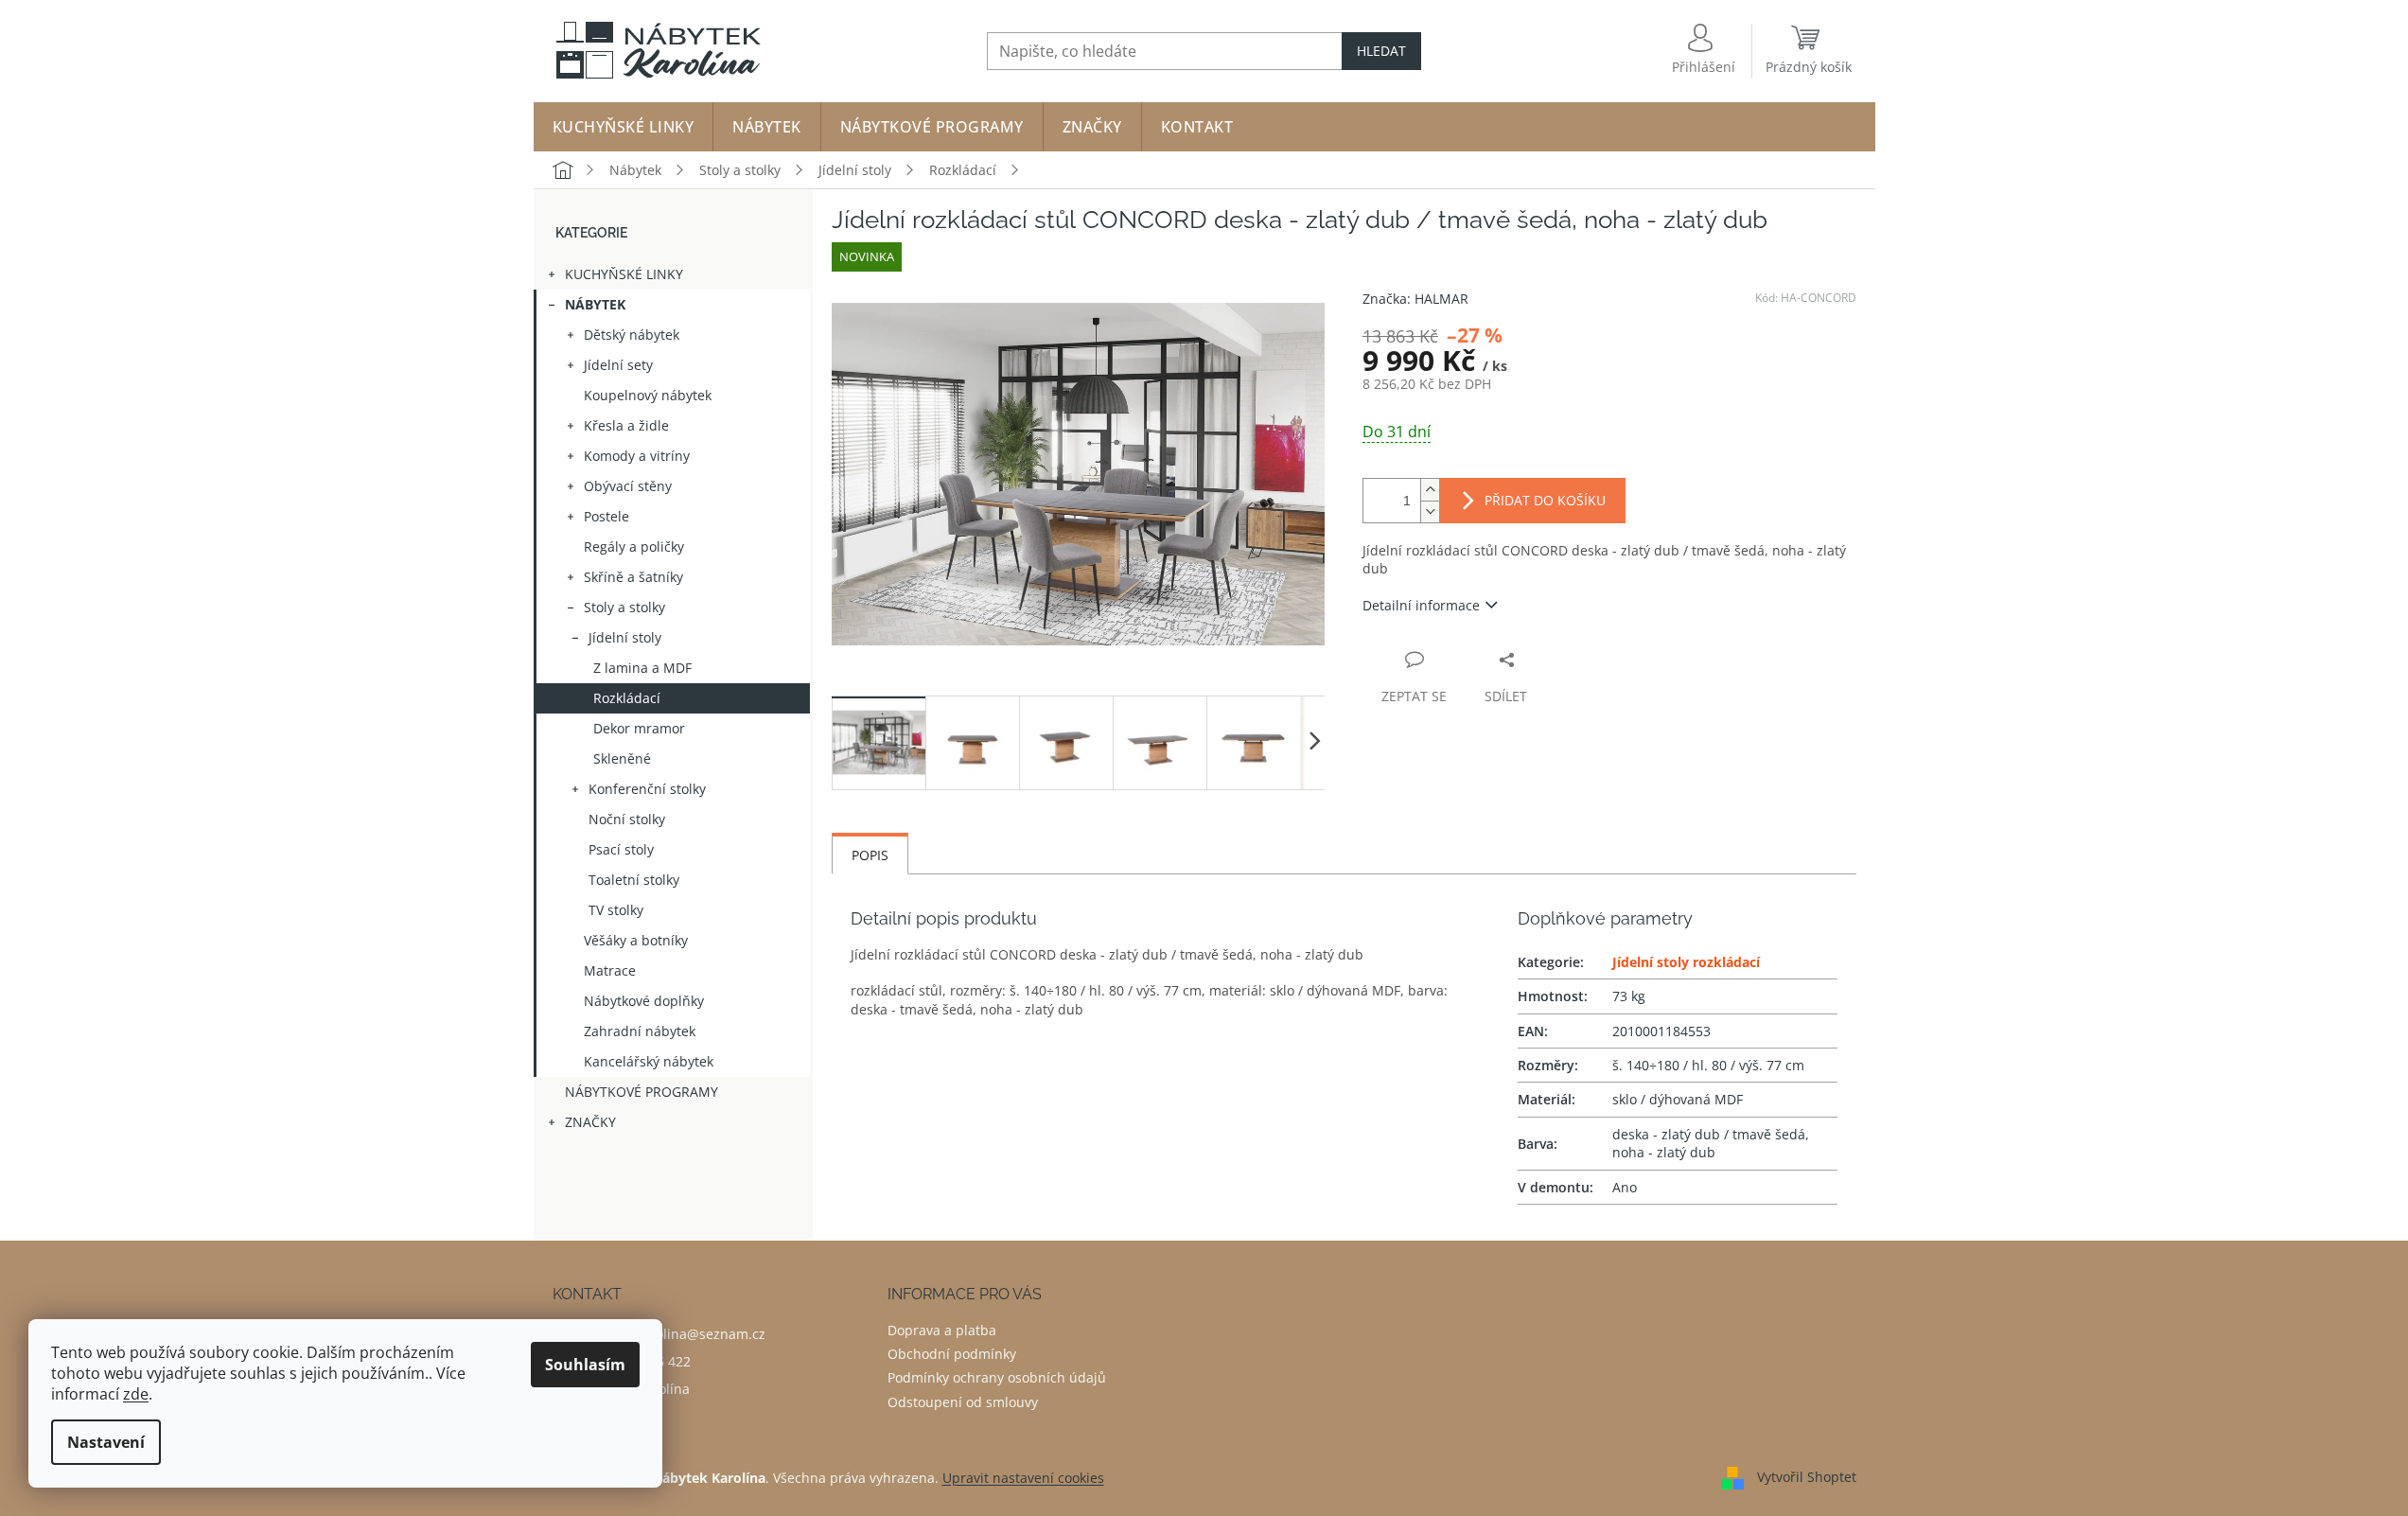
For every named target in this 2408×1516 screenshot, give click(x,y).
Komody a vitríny (637, 456)
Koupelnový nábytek (648, 395)
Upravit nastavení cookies (1023, 1478)
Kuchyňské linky (624, 274)
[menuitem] (624, 127)
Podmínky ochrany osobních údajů (997, 1377)
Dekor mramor (639, 728)
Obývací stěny (628, 486)
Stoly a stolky (624, 607)
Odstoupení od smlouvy (963, 1402)
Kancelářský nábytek (649, 1061)
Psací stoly (621, 849)
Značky (590, 1122)
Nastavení (106, 1442)
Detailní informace (1421, 605)
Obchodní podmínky (952, 1354)
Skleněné (622, 758)
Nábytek (595, 304)
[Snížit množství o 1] (1430, 511)
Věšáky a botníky (636, 940)
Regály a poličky (634, 546)
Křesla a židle (626, 425)
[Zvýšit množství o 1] (1430, 490)
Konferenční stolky (647, 789)
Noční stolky (627, 819)
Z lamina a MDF (642, 668)
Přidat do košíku (1545, 500)
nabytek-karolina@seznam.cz (673, 1334)
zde (136, 1394)
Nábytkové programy (642, 1092)
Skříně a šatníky (633, 577)
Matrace (610, 970)
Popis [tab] (870, 855)
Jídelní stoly (625, 637)
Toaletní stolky (634, 880)
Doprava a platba (942, 1330)
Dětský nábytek (632, 335)
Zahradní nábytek (640, 1031)
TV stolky (616, 910)
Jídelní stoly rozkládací (1686, 962)
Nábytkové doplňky (644, 1001)
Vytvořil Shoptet (1807, 1476)
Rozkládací (627, 698)
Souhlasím (585, 1365)
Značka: (1415, 299)
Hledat (1381, 51)
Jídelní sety (618, 365)
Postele (606, 516)
